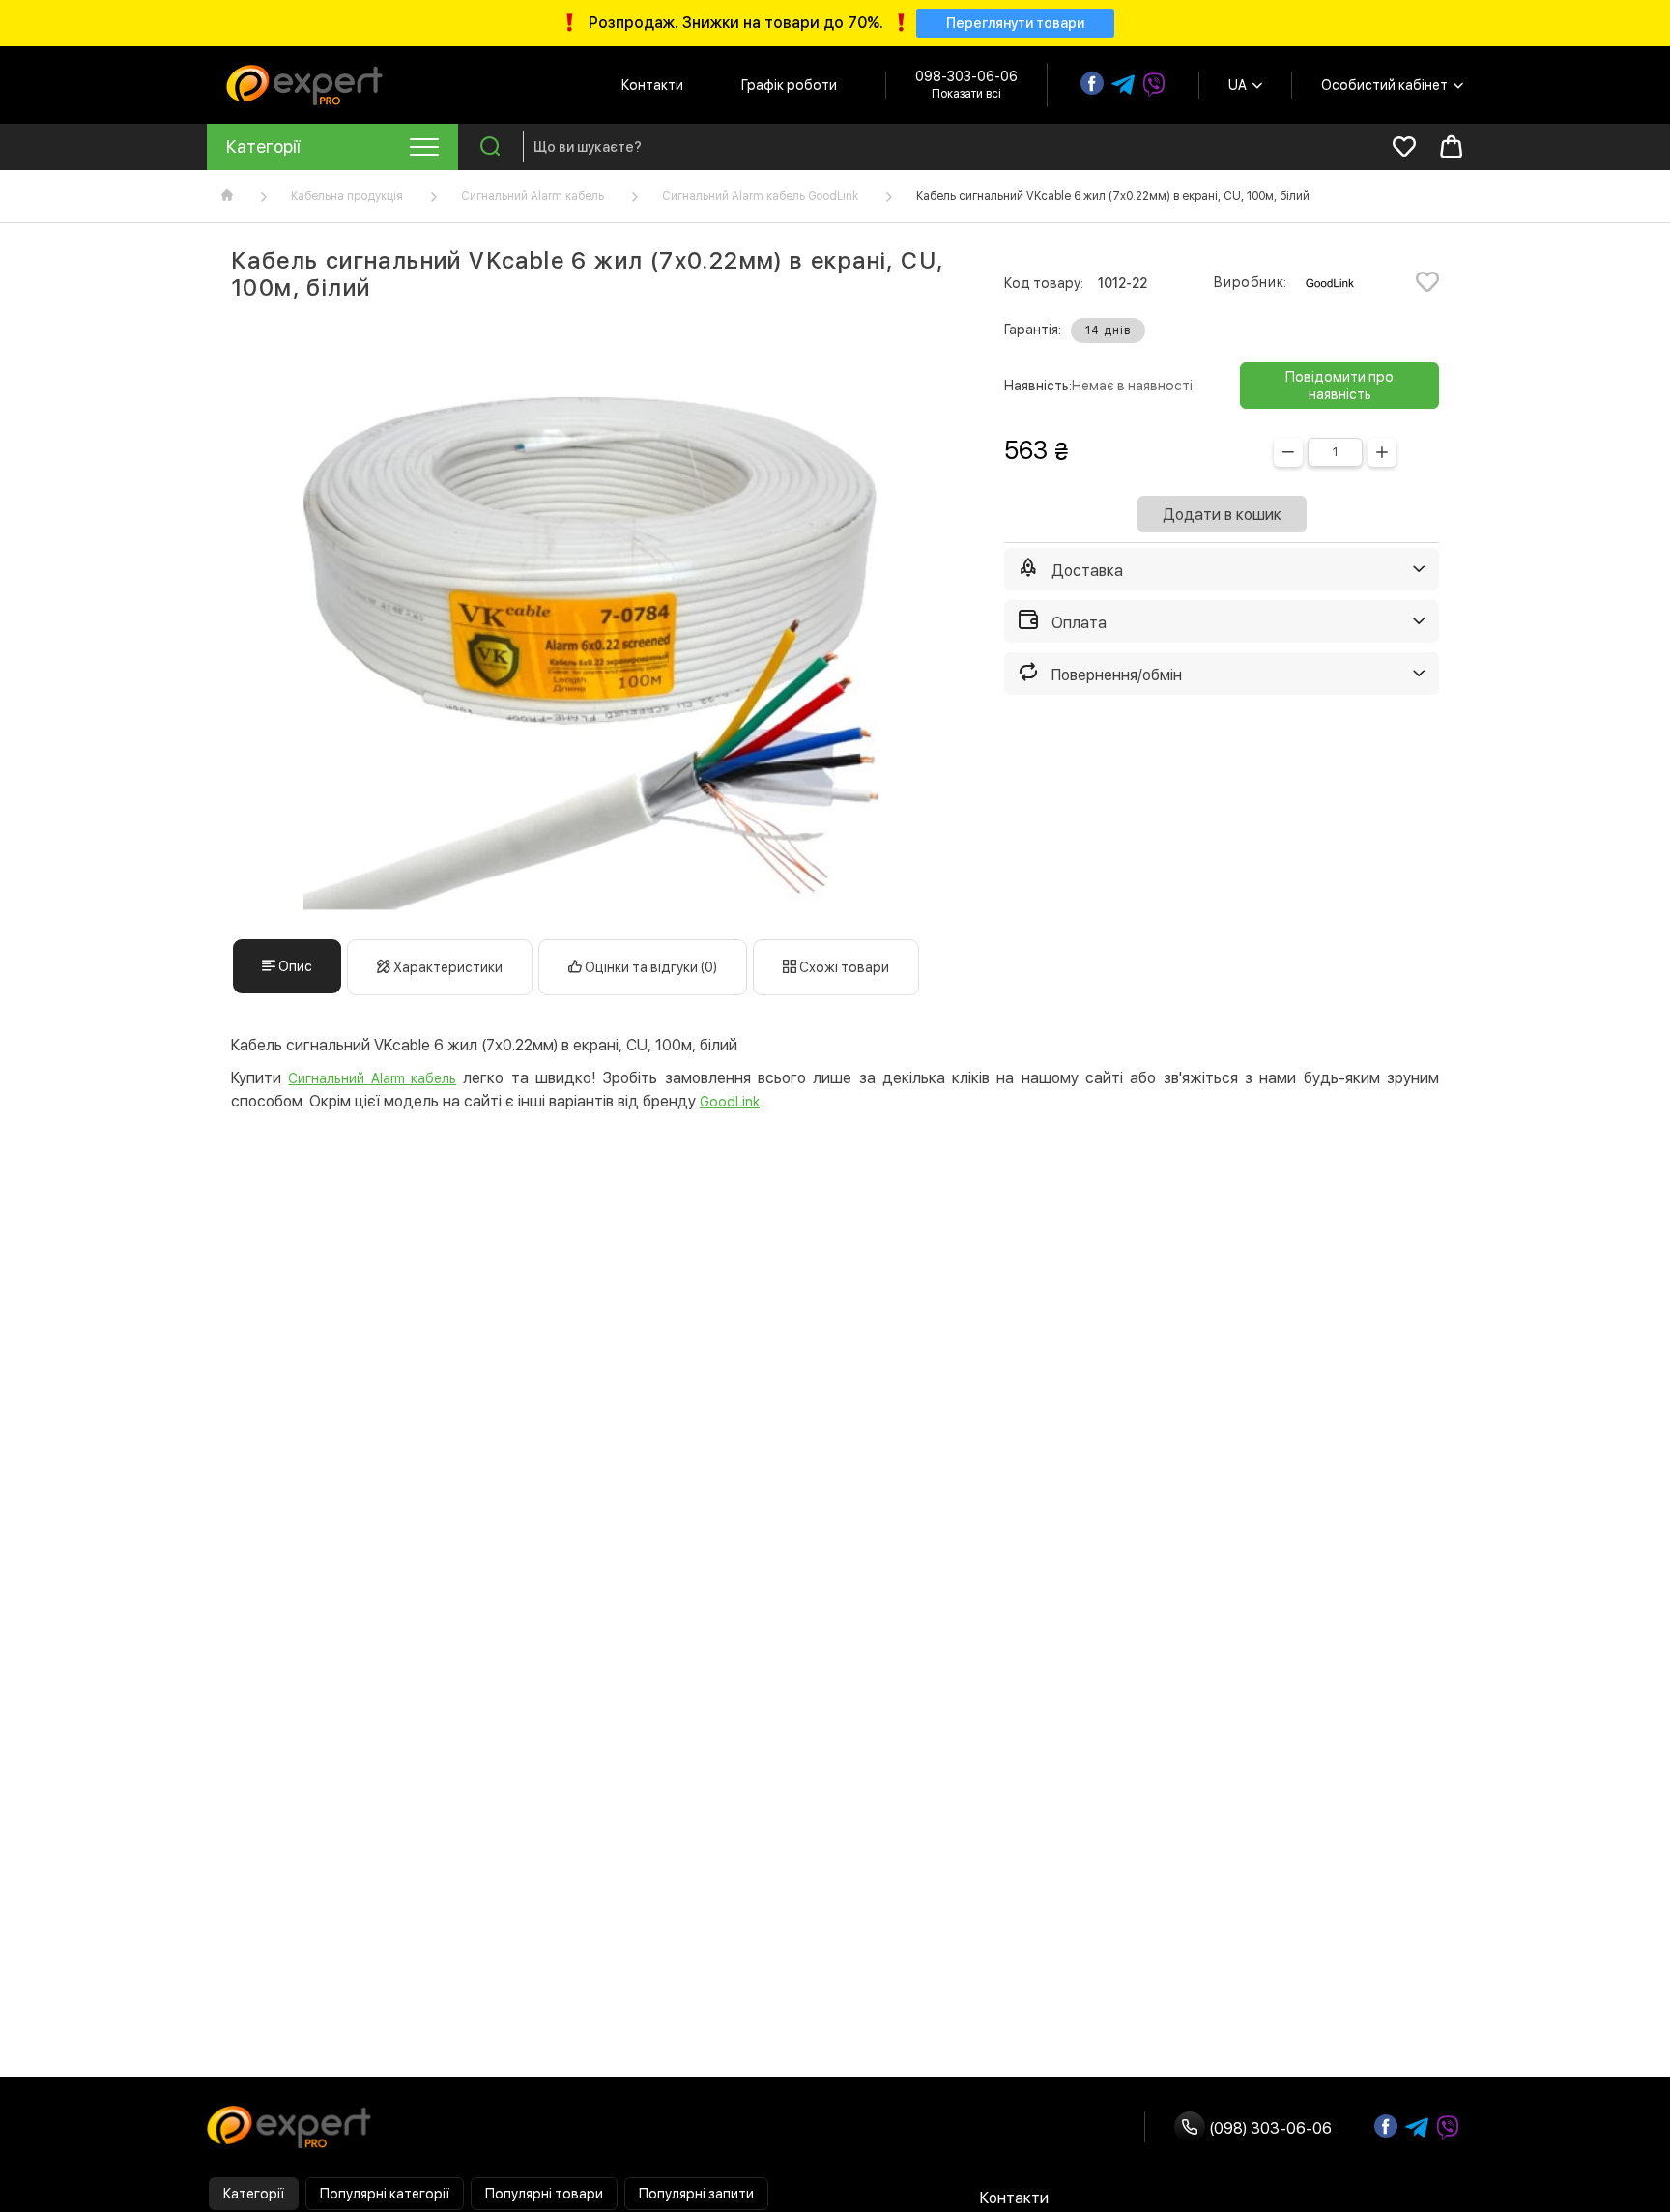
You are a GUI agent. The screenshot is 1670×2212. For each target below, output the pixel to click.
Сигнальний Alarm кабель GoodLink (760, 196)
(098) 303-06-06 (1268, 2128)
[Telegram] (1123, 85)
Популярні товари (544, 2194)
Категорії (254, 2194)
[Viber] (1154, 85)
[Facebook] (1092, 83)
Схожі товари (843, 967)
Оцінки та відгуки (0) (649, 967)
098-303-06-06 (966, 76)
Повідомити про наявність (1339, 386)
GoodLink (730, 1102)
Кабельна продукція (347, 196)
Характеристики (446, 967)
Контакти (652, 85)
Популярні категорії (385, 2194)
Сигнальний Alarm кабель (533, 196)
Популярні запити (696, 2194)
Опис (294, 966)
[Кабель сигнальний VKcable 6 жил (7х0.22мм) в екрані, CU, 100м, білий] (593, 620)
